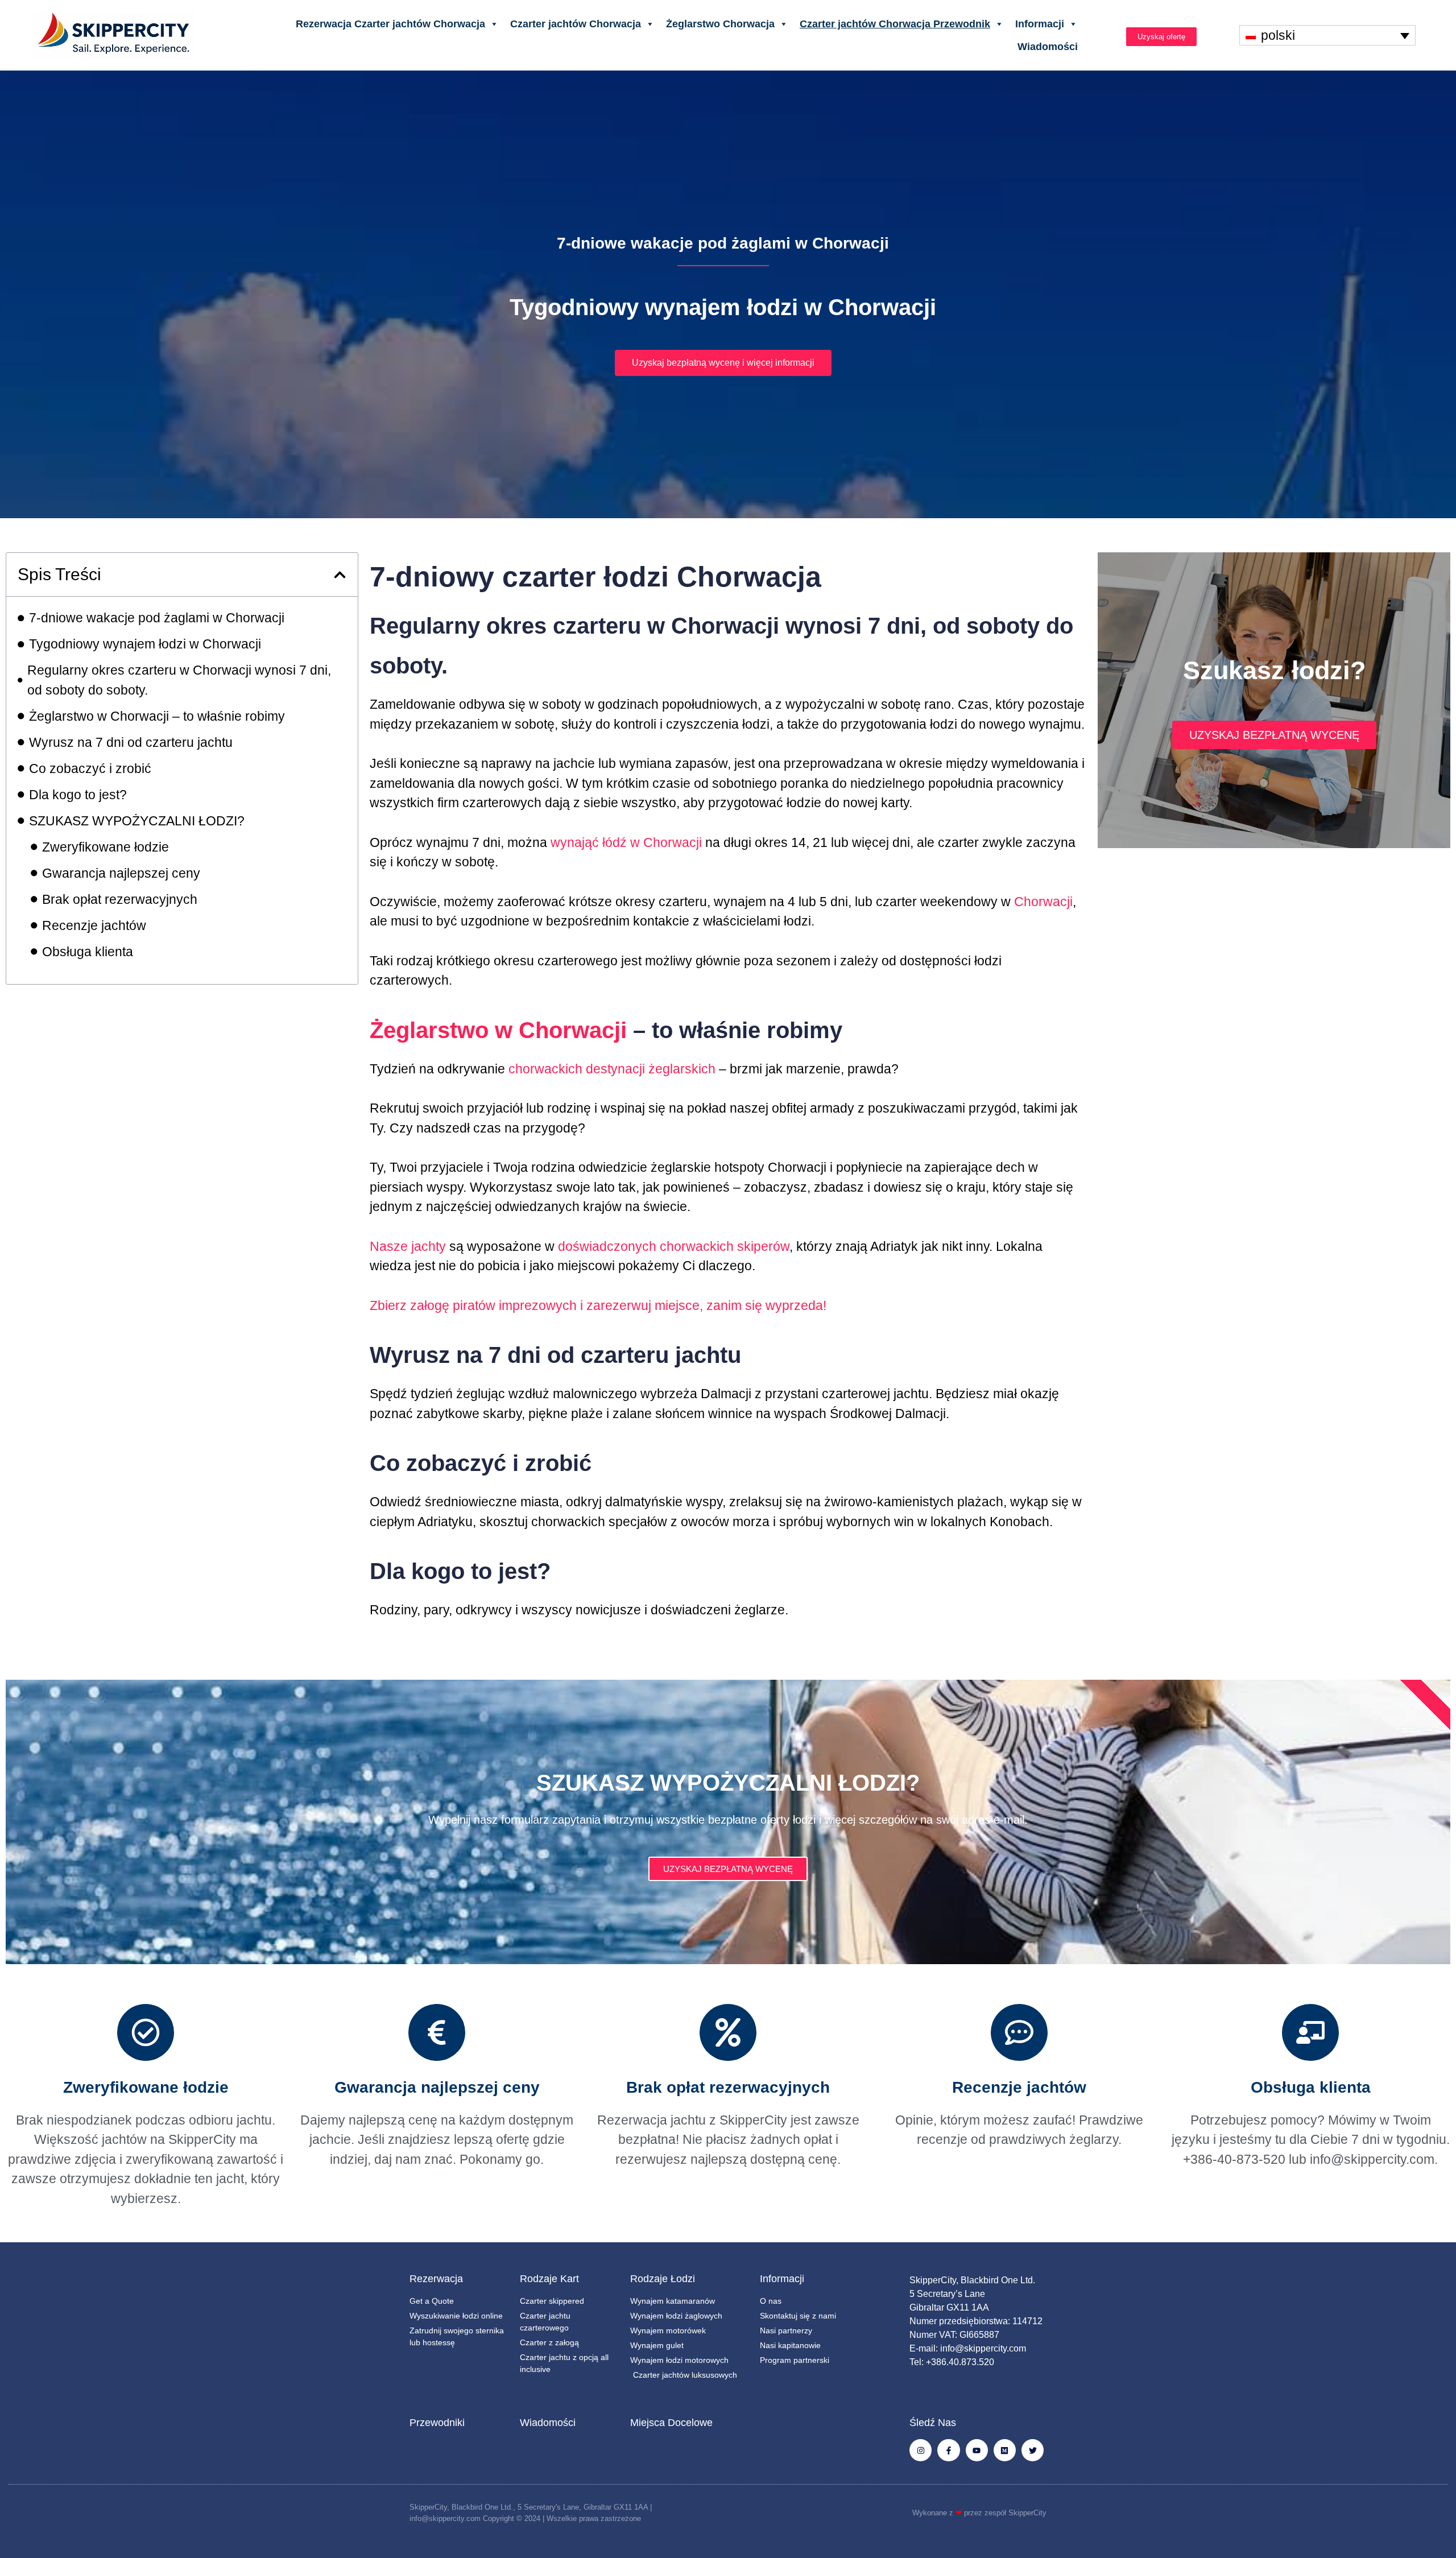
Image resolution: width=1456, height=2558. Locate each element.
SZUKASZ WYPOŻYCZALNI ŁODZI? (137, 821)
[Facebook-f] (948, 2450)
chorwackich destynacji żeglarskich (612, 1069)
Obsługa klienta (88, 952)
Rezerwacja (436, 2279)
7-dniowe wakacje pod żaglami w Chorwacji (157, 618)
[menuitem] (1327, 35)
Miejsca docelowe (671, 2423)
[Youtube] (977, 2450)
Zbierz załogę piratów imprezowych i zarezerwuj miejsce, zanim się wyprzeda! (598, 1305)
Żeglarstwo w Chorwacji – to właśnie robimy (157, 716)
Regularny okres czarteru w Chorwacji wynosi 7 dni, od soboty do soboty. (179, 680)
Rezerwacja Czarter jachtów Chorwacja (390, 24)
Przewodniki (437, 2423)
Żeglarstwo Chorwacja (720, 24)
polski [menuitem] (1278, 35)
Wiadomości (1048, 47)
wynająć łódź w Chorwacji (626, 842)
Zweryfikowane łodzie (106, 847)
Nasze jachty (408, 1246)
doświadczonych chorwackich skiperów (674, 1246)
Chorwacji (1043, 902)
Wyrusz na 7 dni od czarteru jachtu (131, 742)
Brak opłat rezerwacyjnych (120, 899)
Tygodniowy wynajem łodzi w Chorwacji (145, 644)
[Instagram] (921, 2450)
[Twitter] (1033, 2450)
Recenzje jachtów (94, 925)
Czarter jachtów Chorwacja (576, 24)
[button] (340, 575)
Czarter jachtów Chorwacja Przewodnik (895, 24)
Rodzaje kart (549, 2279)
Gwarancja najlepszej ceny (121, 873)
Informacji (1040, 24)
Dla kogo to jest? (78, 795)
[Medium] (1005, 2450)
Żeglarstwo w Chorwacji (498, 1030)
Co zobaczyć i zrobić (90, 768)
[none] (1327, 35)
